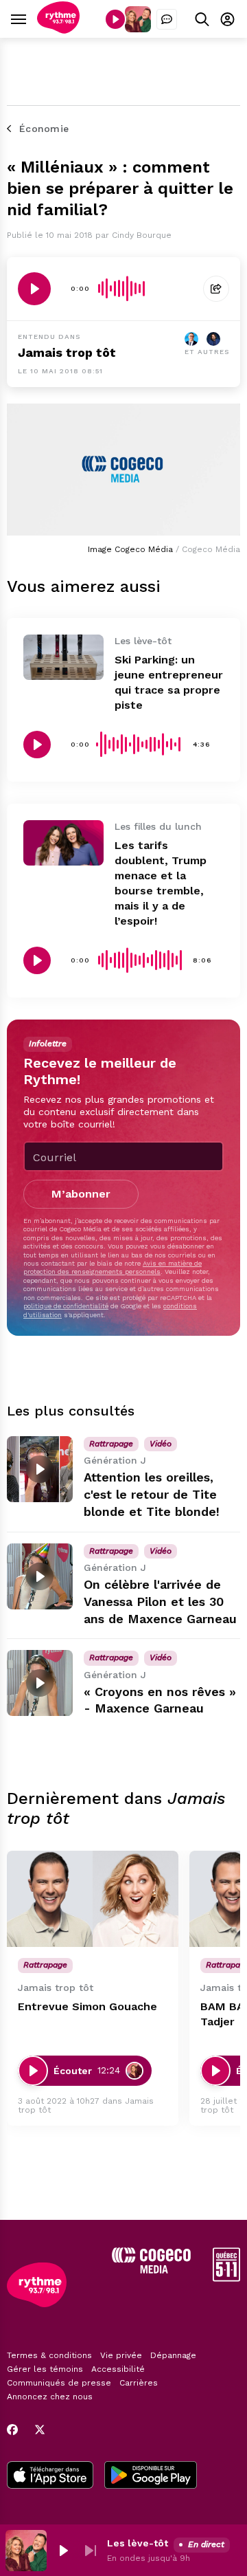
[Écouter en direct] (115, 19)
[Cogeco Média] (151, 2270)
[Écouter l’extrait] (34, 289)
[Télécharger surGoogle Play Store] (151, 2476)
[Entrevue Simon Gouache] (93, 1899)
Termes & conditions (49, 2355)
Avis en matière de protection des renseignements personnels (113, 1267)
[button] (63, 2551)
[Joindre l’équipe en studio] (167, 19)
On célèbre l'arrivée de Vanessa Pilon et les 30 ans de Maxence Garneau (160, 1601)
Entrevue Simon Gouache (87, 2006)
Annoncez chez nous (50, 2397)
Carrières (139, 2383)
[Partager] (216, 289)
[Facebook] (12, 2430)
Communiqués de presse (59, 2383)
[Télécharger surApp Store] (50, 2476)
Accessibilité (118, 2369)
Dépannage (173, 2355)
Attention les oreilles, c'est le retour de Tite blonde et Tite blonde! (152, 1494)
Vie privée (121, 2355)
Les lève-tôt (138, 2543)
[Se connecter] (227, 19)
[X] (40, 2430)
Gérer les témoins (45, 2369)
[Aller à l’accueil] (58, 30)
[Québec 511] (226, 2278)
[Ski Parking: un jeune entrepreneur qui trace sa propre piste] (63, 657)
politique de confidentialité (66, 1306)
